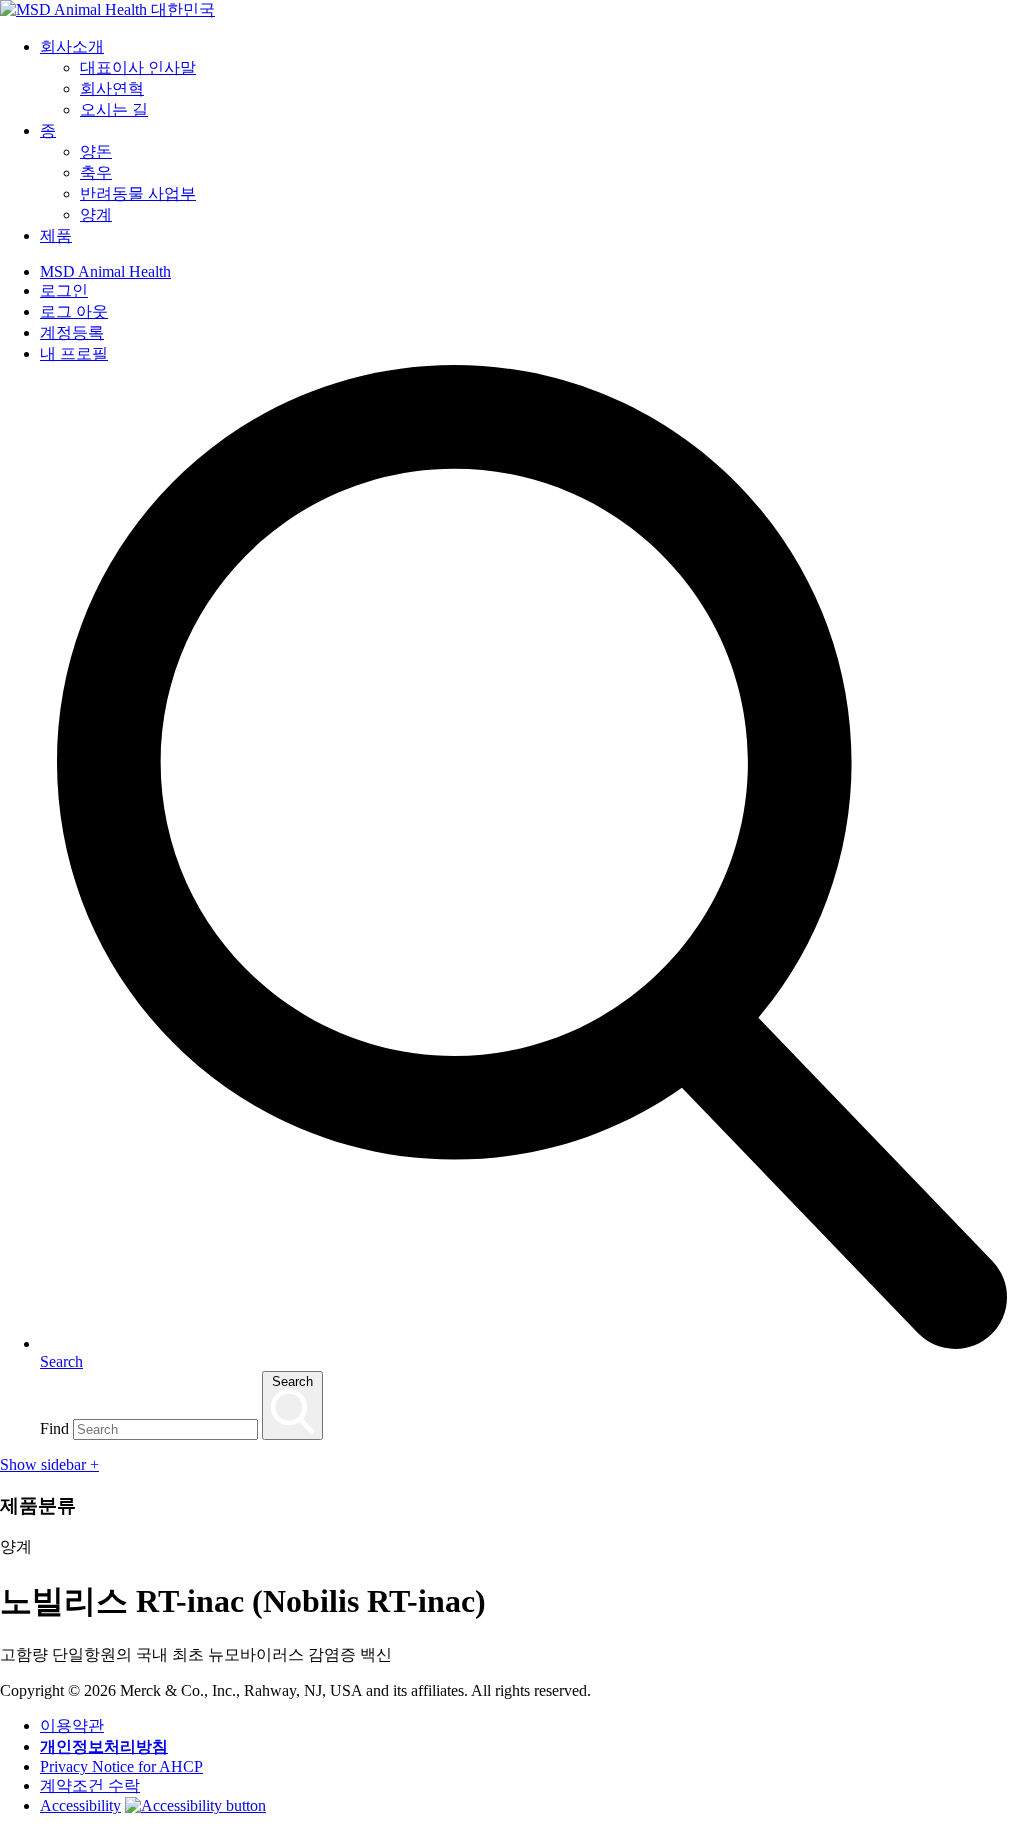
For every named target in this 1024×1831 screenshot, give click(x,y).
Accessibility (80, 1805)
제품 (56, 235)
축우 (96, 172)
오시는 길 (114, 109)
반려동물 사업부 (138, 193)
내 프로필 (74, 353)
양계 (96, 214)
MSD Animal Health (105, 271)
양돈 (96, 151)
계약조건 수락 (90, 1785)
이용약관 (72, 1725)
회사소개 (72, 46)
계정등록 (72, 332)
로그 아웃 (74, 311)
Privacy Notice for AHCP (121, 1766)
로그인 (64, 290)
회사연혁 (112, 88)
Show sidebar (49, 1464)
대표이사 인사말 (138, 67)
